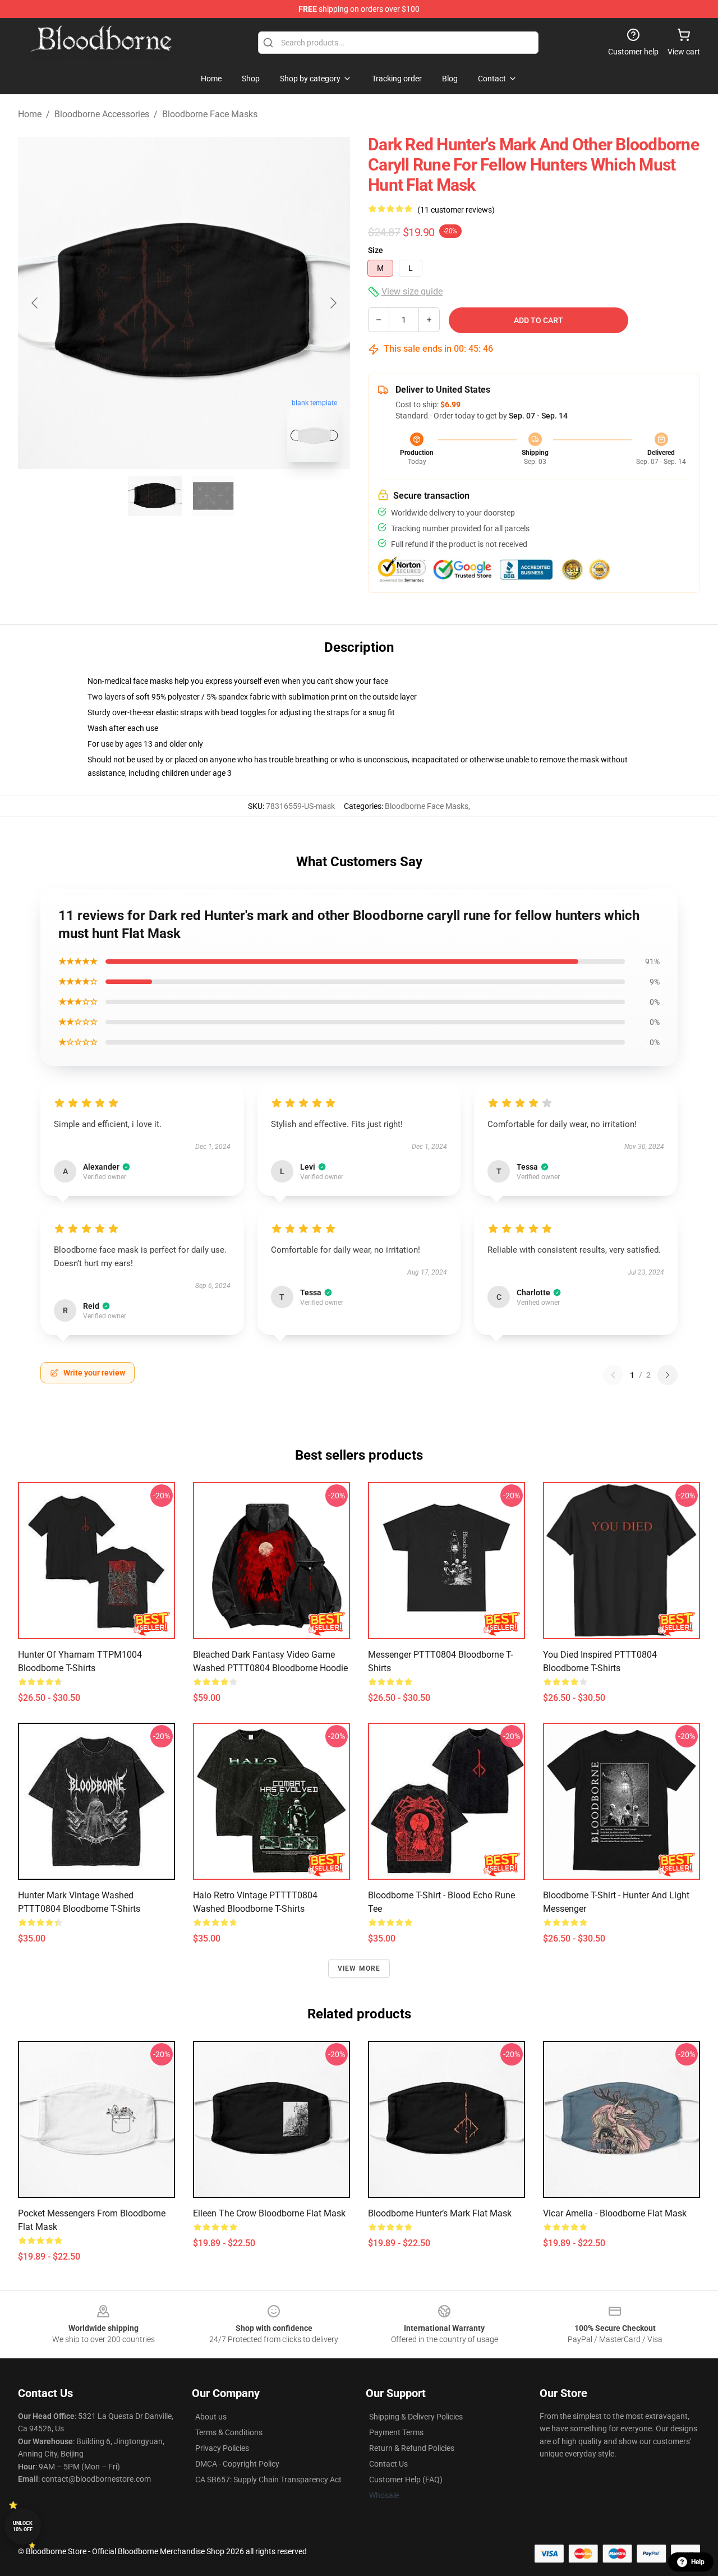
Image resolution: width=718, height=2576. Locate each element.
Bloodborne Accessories (102, 114)
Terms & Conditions (229, 2432)
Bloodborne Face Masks (210, 114)
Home (30, 114)
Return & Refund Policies (412, 2448)
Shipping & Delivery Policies (416, 2417)
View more (359, 1968)
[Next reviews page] (668, 1375)
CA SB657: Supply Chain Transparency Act (268, 2480)
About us (211, 2417)
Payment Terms (396, 2432)
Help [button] (698, 2562)
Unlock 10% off (23, 2526)
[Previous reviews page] (613, 1375)
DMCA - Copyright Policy (237, 2464)
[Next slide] (333, 303)
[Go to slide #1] (155, 496)
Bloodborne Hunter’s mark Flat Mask (440, 2213)
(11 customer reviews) (456, 210)
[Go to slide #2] (213, 496)
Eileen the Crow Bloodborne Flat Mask (269, 2213)
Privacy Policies (222, 2448)
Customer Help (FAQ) (406, 2480)
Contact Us (388, 2464)
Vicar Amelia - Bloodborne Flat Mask (615, 2213)
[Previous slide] (35, 303)
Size (376, 250)
